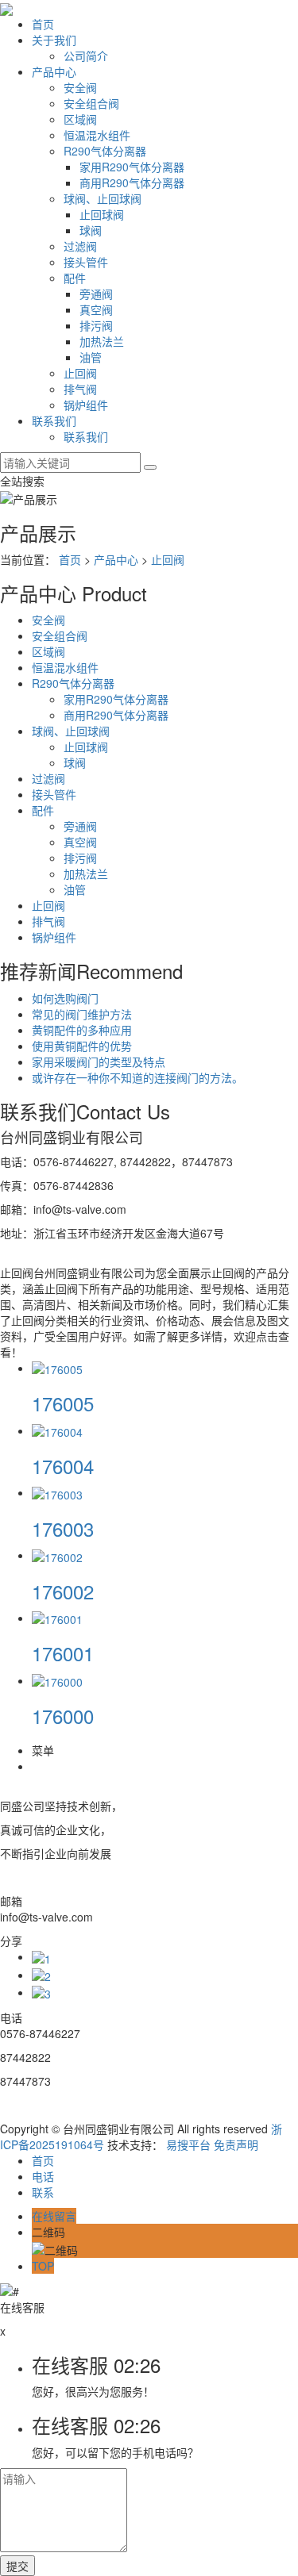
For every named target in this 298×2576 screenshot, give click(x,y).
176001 (63, 1653)
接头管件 (86, 262)
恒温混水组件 (97, 135)
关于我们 (54, 40)
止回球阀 (102, 214)
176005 (63, 1403)
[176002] (57, 1555)
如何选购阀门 (65, 998)
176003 (63, 1528)
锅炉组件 (86, 405)
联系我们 (54, 420)
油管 (91, 357)
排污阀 (96, 325)
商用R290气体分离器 (132, 182)
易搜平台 (188, 2144)
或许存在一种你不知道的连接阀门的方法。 (137, 1077)
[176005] (57, 1368)
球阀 (91, 230)
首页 (43, 24)
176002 (63, 1591)
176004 (63, 1466)
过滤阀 (80, 246)
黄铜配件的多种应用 (82, 1030)
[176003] (57, 1492)
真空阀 (96, 309)
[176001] (57, 1618)
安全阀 (80, 87)
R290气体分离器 (105, 151)
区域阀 (80, 119)
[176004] (57, 1430)
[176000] (57, 1680)
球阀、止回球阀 (103, 198)
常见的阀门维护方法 (82, 1014)
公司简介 (86, 56)
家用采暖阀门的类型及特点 (99, 1061)
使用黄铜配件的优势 (82, 1046)
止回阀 (80, 373)
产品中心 (54, 71)
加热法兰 (102, 341)
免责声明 (236, 2144)
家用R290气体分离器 (132, 167)
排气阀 (80, 389)
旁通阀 (96, 294)
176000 (63, 1716)
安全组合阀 (91, 103)
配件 (75, 278)
